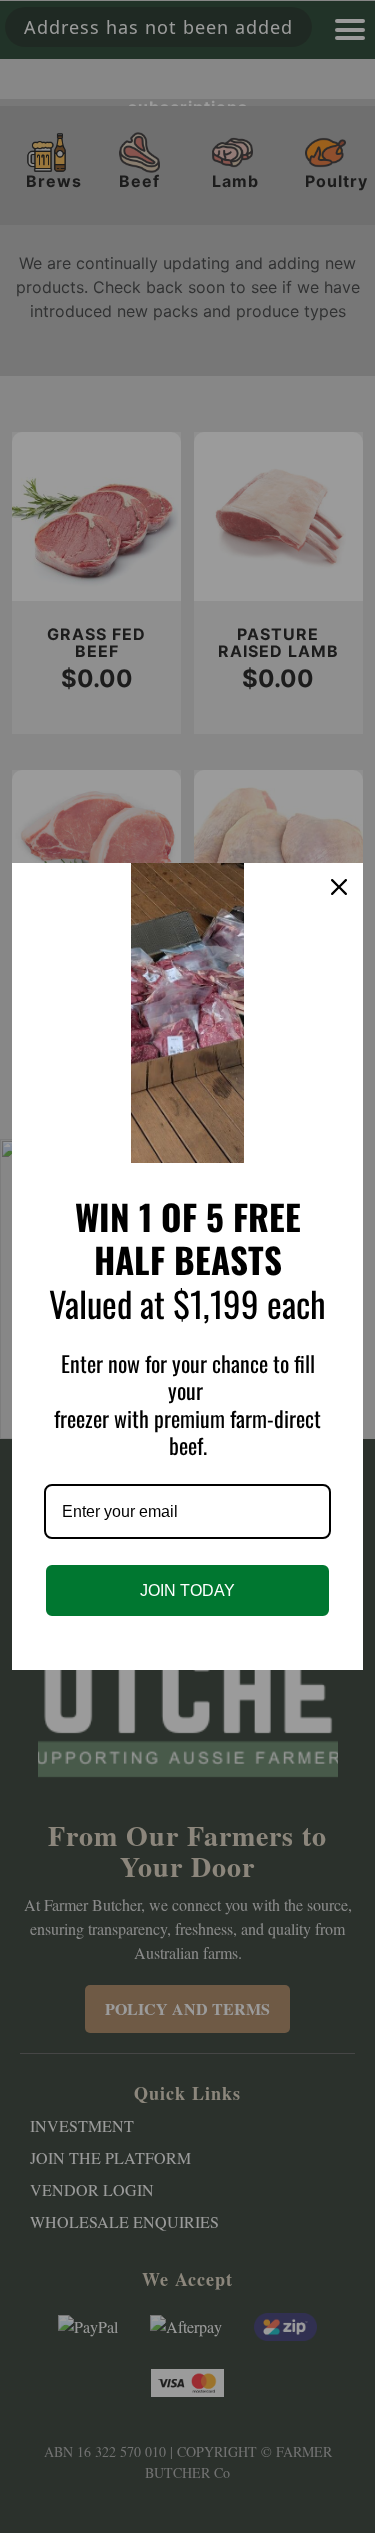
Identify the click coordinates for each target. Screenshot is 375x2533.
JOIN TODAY (187, 1590)
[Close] (339, 887)
